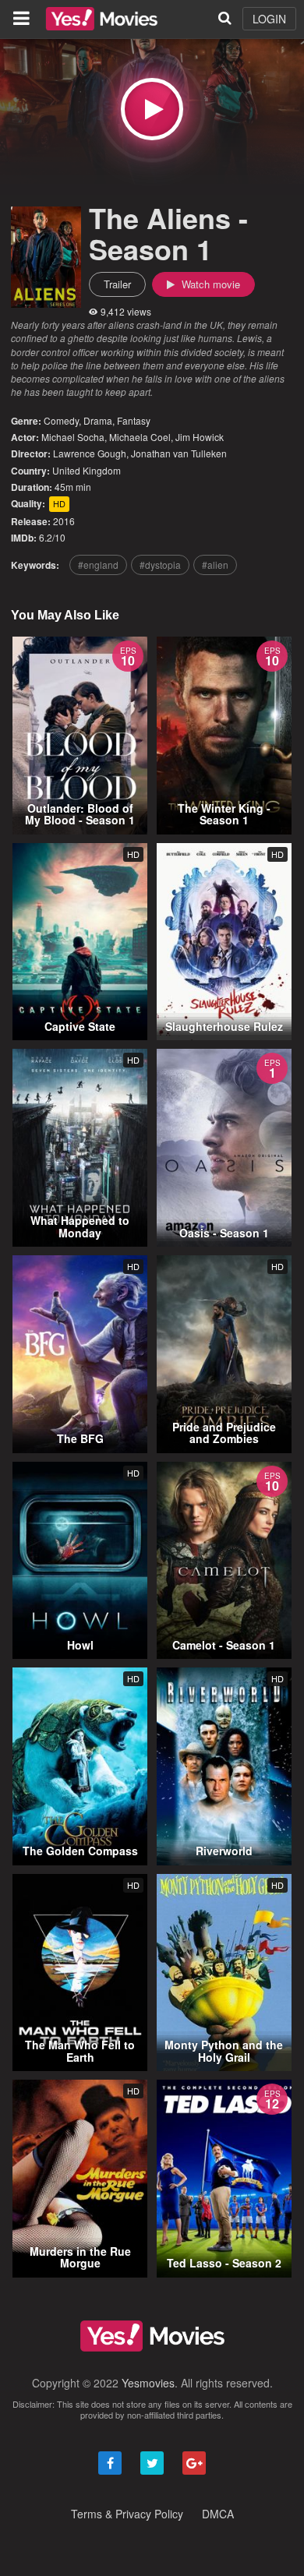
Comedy (61, 420)
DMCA (218, 2514)
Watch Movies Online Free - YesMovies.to (102, 19)
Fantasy (134, 420)
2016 (64, 521)
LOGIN (269, 19)
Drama (98, 420)
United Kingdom (87, 470)
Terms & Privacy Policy (127, 2514)
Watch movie (209, 284)
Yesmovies (148, 2383)
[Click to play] (152, 109)
